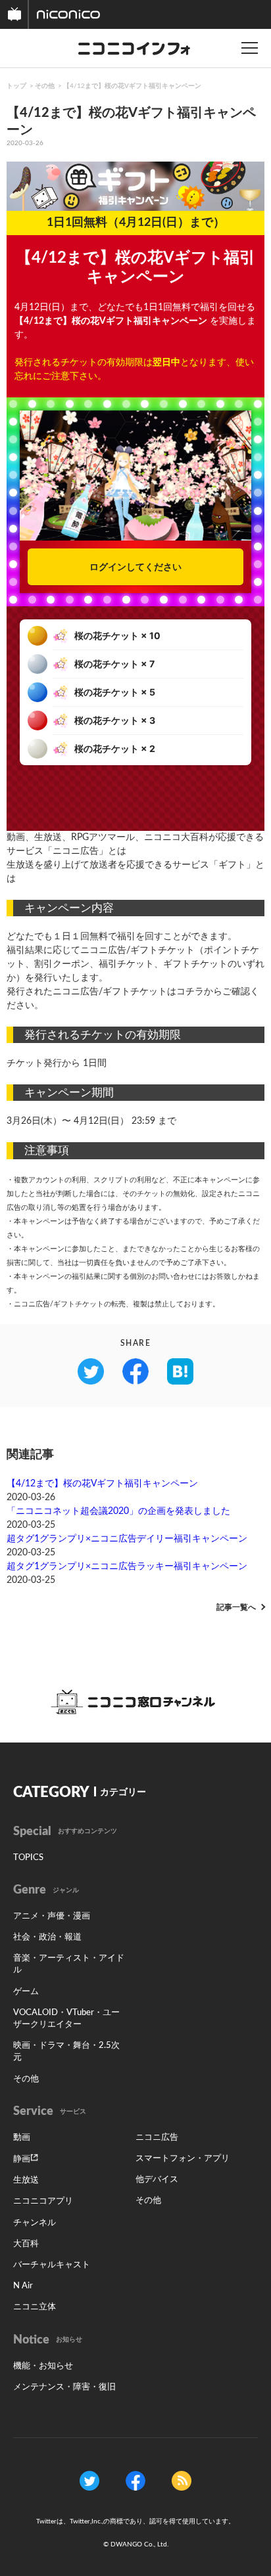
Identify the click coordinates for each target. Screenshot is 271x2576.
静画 (22, 2159)
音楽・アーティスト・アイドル (69, 1964)
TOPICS (28, 1858)
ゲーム (26, 1992)
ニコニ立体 (35, 2307)
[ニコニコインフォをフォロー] (89, 2481)
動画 (22, 2138)
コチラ (190, 992)
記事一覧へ (236, 1607)
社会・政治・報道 (47, 1937)
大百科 (26, 2244)
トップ (16, 86)
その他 (45, 86)
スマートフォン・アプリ (183, 2159)
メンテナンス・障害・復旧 (64, 2387)
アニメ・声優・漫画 (52, 1916)
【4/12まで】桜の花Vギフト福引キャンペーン (132, 86)
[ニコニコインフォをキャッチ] (182, 2481)
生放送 (26, 2180)
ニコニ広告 (157, 2138)
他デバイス (157, 2180)
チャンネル (35, 2223)
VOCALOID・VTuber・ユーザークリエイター (66, 2019)
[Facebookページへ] (135, 2481)
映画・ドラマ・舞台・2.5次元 (66, 2052)
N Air (23, 2286)
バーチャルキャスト (52, 2265)
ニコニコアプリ (43, 2201)
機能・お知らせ (43, 2366)
